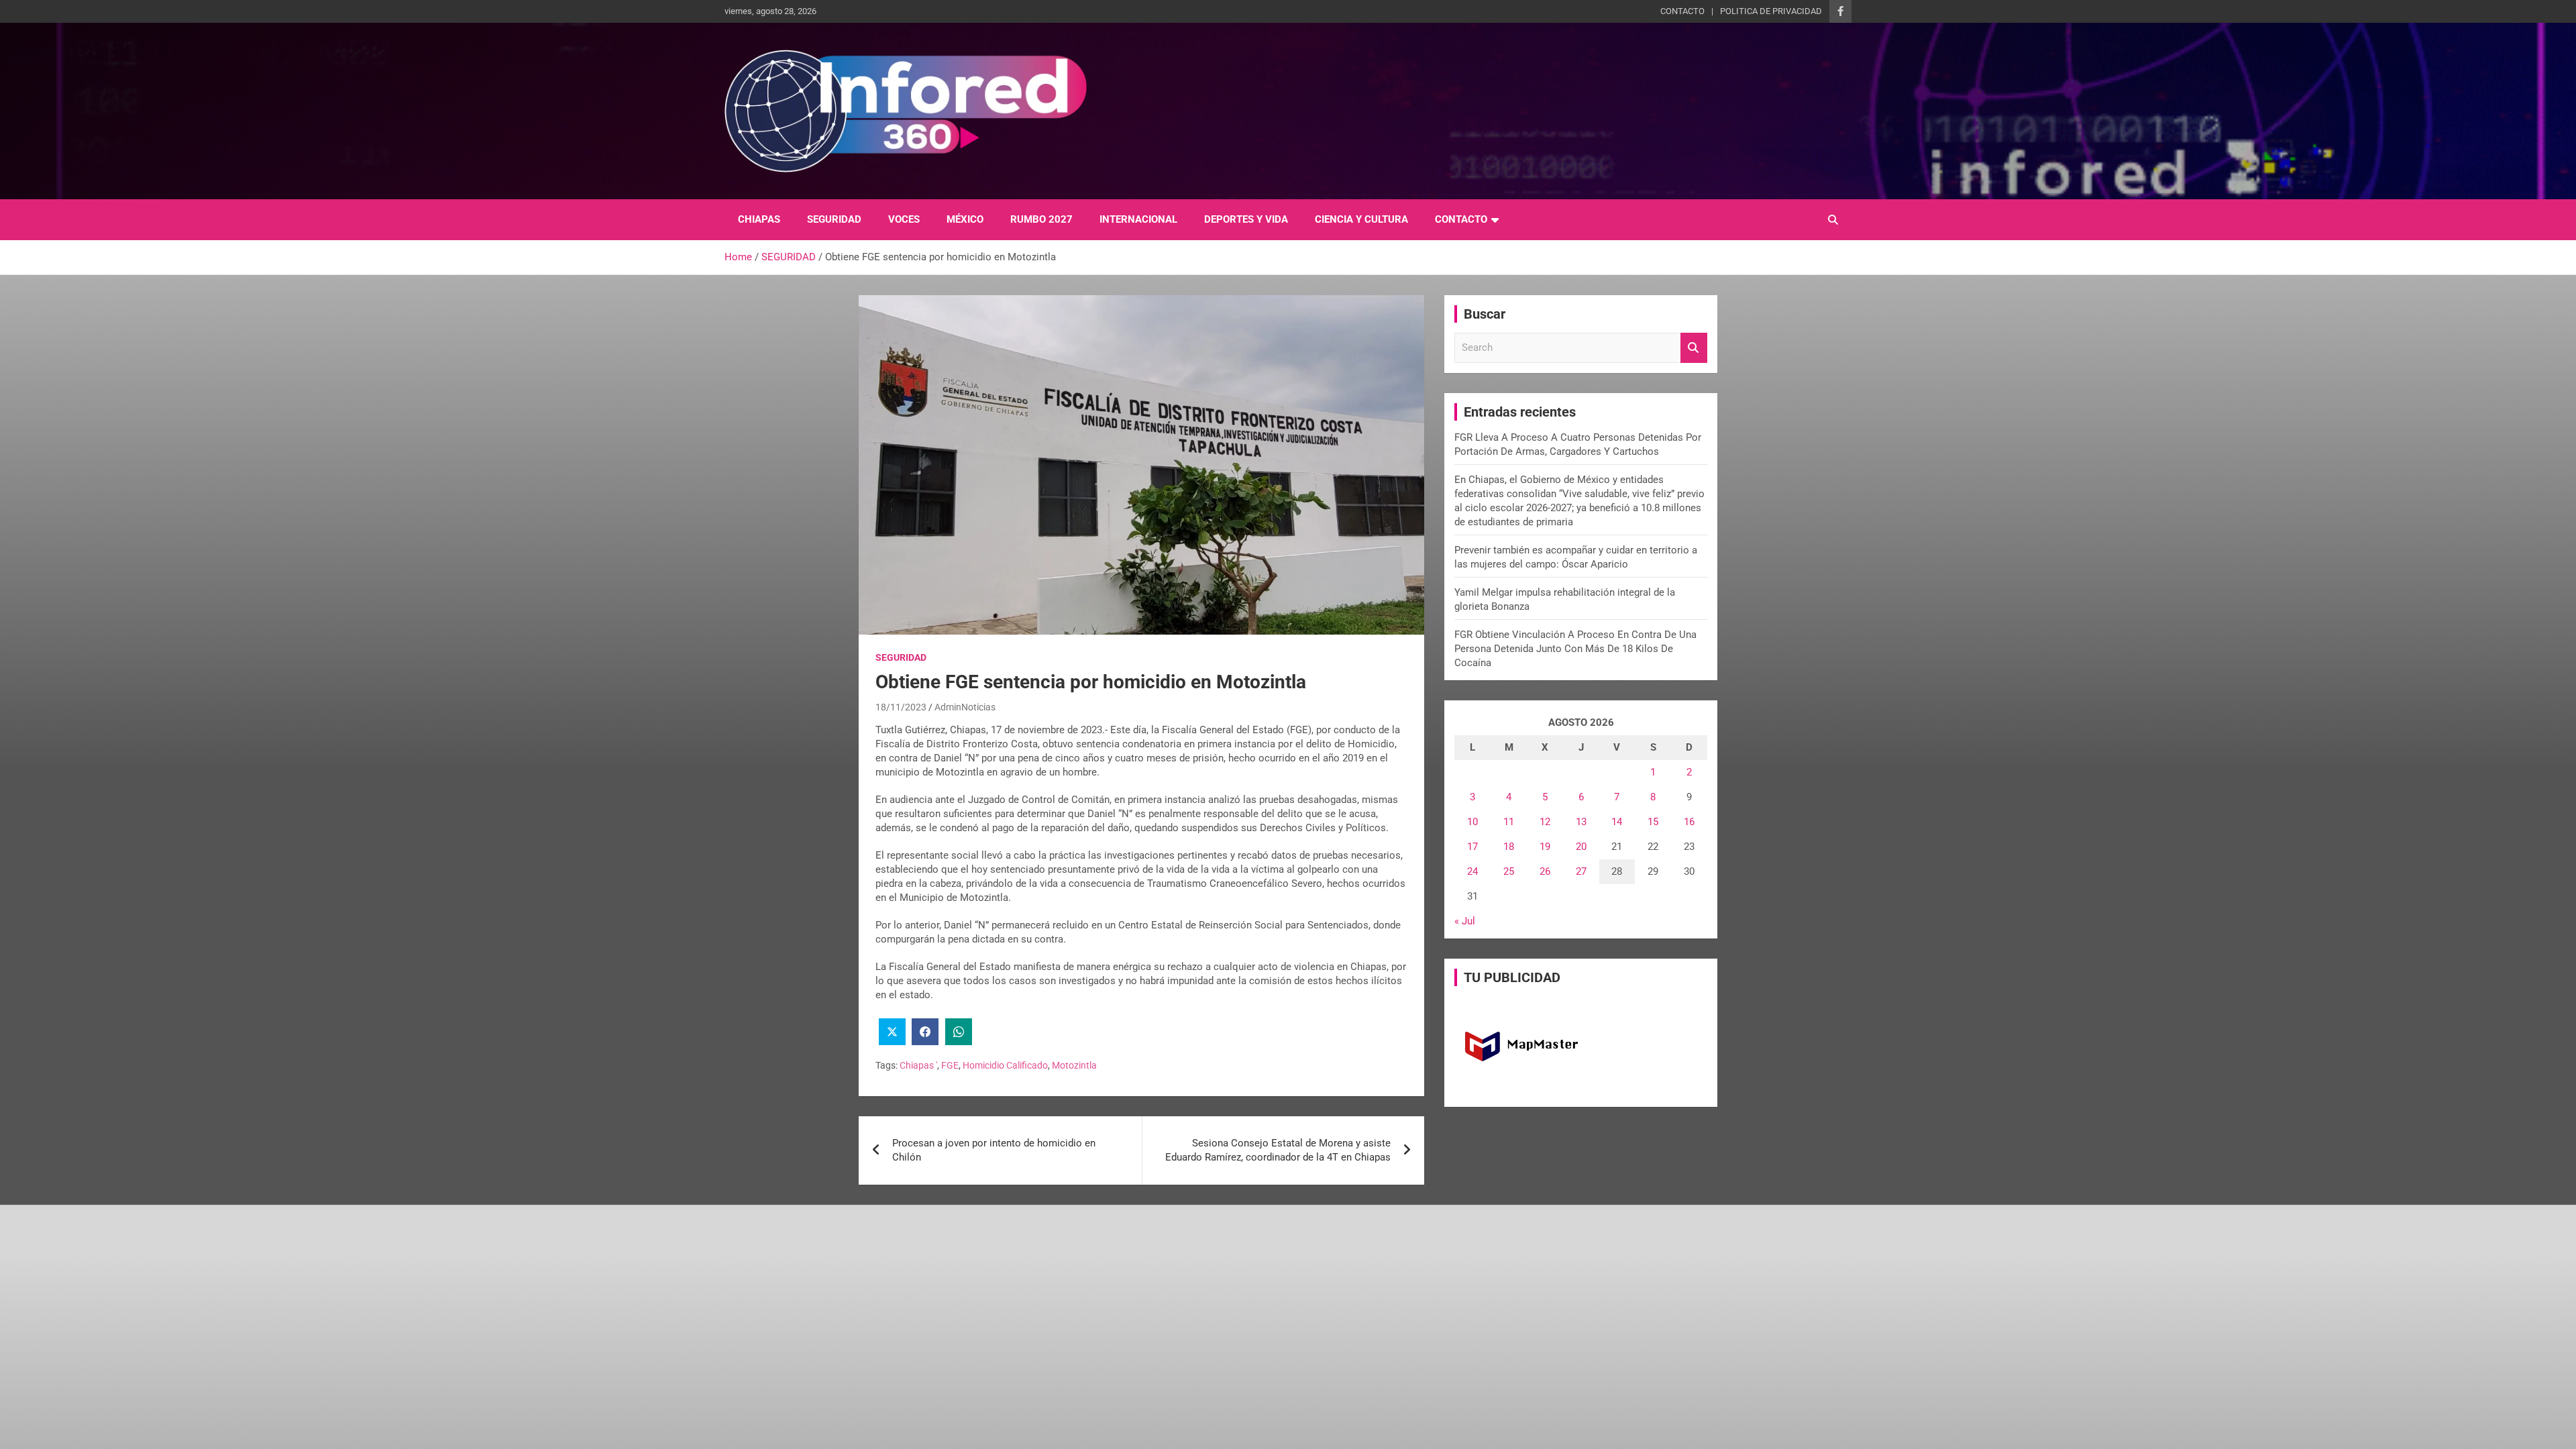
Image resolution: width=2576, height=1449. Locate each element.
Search (1694, 348)
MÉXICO (965, 219)
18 (1509, 847)
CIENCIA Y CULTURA (1361, 219)
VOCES (904, 219)
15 (1653, 822)
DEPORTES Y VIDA (1246, 219)
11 (1509, 822)
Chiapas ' (918, 1065)
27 (1581, 871)
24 (1472, 871)
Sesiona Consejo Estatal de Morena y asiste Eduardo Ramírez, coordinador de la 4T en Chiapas (1278, 1150)
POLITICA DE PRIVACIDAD (1771, 11)
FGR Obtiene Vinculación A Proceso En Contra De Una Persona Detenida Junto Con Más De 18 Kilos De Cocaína (1575, 649)
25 (1509, 871)
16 (1689, 822)
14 (1617, 822)
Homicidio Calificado (1005, 1065)
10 (1472, 822)
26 (1545, 871)
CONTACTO (1682, 11)
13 (1581, 822)
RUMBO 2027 (1041, 219)
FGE (950, 1065)
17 (1472, 847)
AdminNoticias (965, 707)
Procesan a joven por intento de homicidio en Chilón (994, 1150)
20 (1581, 847)
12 (1545, 822)
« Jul (1465, 921)
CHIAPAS (759, 219)
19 (1545, 847)
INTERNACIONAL (1138, 219)
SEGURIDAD (834, 219)
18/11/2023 (901, 707)
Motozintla (1074, 1065)
